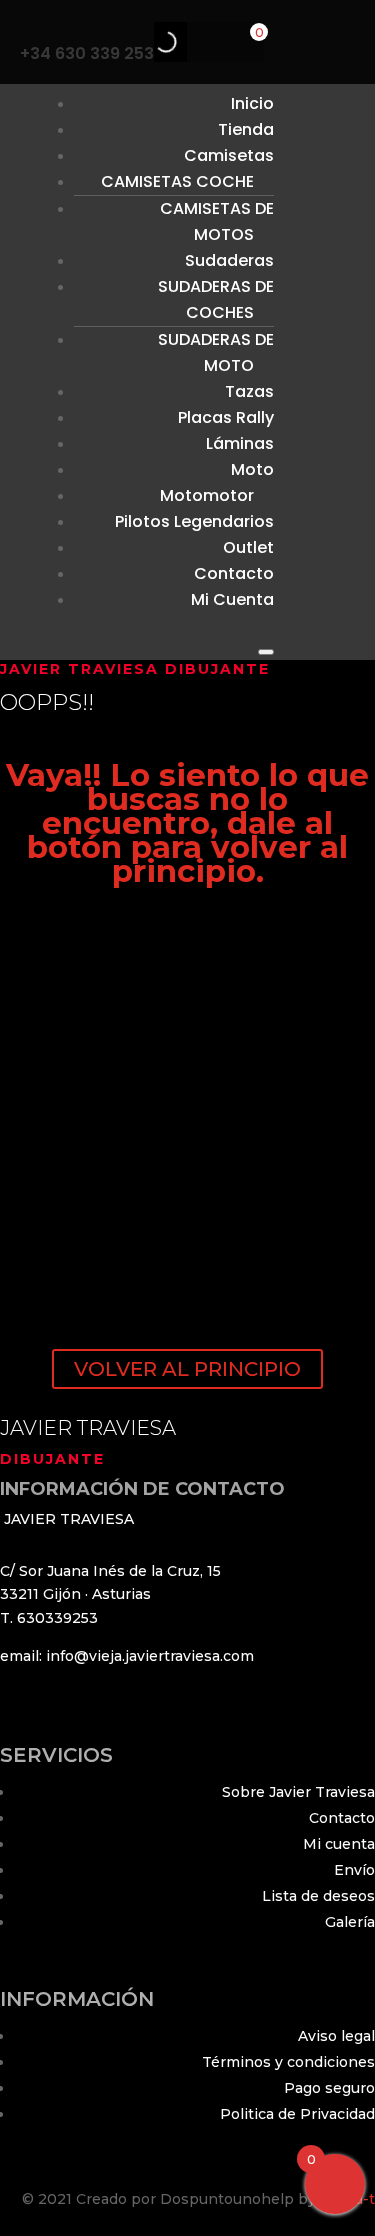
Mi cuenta (339, 1844)
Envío (354, 1870)
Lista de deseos (318, 1896)
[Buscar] (149, 42)
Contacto (342, 1818)
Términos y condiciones (288, 2062)
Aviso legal (336, 2036)
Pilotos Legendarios (194, 521)
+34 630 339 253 (87, 53)
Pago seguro (329, 2088)
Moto (252, 469)
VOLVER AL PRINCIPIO (187, 1369)
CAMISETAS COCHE (177, 181)
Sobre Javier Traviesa (298, 1792)
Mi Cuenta (232, 599)
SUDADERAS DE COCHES (216, 299)
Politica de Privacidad (297, 2114)
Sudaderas (229, 260)
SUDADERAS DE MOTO (216, 352)
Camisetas (229, 155)
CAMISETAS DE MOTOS (217, 221)
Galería (350, 1922)
